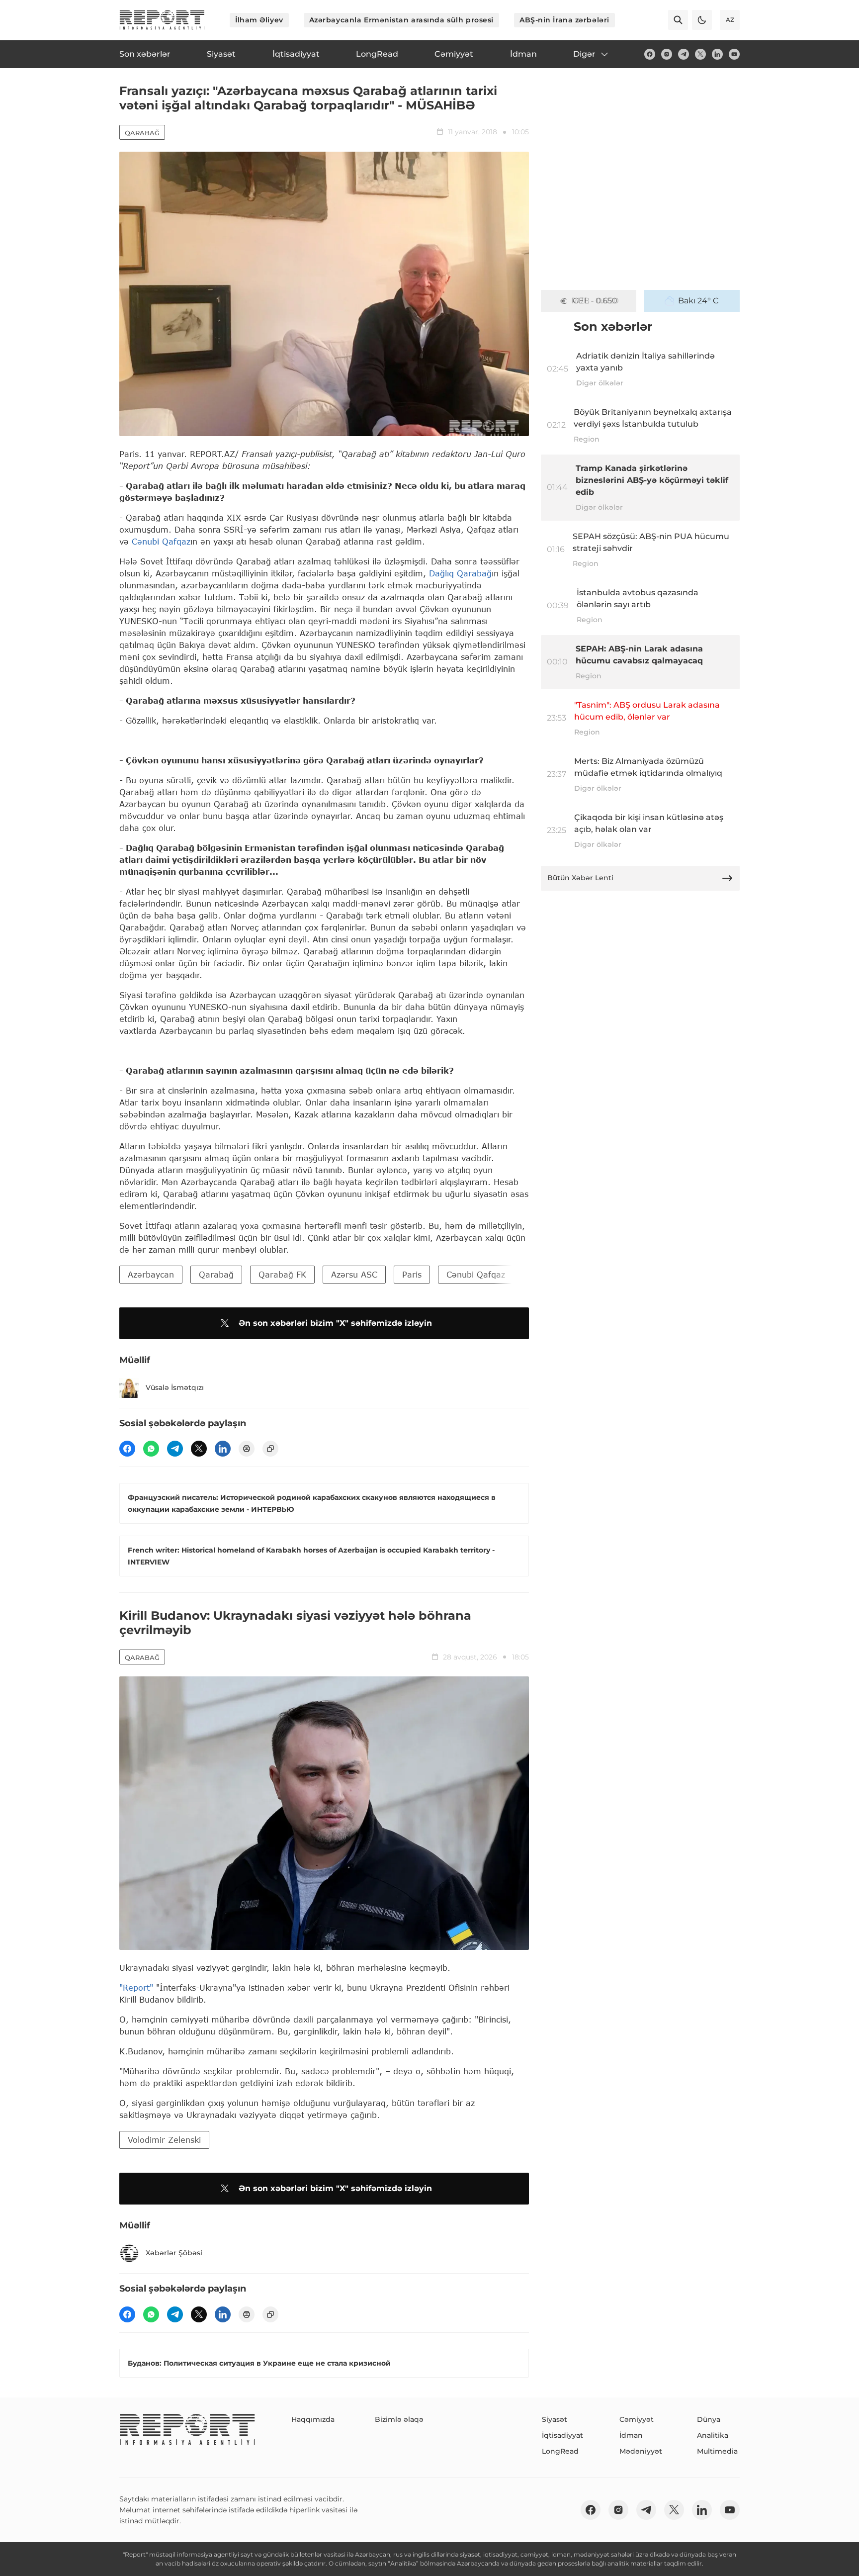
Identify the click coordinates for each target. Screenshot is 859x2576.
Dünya (709, 2419)
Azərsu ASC (354, 1274)
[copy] (270, 1449)
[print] (247, 1449)
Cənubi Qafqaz (161, 541)
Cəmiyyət (637, 2419)
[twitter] (700, 54)
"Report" (136, 1987)
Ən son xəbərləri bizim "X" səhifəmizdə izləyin (335, 1323)
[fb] (650, 54)
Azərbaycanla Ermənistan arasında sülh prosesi (401, 20)
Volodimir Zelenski (164, 2140)
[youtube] (734, 54)
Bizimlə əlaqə (399, 2419)
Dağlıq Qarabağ (460, 573)
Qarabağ (142, 133)
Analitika (713, 2435)
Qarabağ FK (282, 1274)
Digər (584, 54)
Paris (412, 1274)
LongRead (560, 2451)
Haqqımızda (313, 2419)
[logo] (162, 20)
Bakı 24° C (698, 301)
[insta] (667, 54)
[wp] (151, 1449)
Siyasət (555, 2419)
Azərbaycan (151, 1274)
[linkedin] (717, 54)
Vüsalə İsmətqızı (175, 1387)
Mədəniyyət (641, 2451)
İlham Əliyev (259, 20)
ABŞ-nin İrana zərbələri (564, 20)
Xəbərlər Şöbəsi (174, 2253)
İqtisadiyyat (562, 2435)
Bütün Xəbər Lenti (580, 878)
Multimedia (717, 2451)
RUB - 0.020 (595, 301)
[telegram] (684, 54)
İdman (631, 2435)
